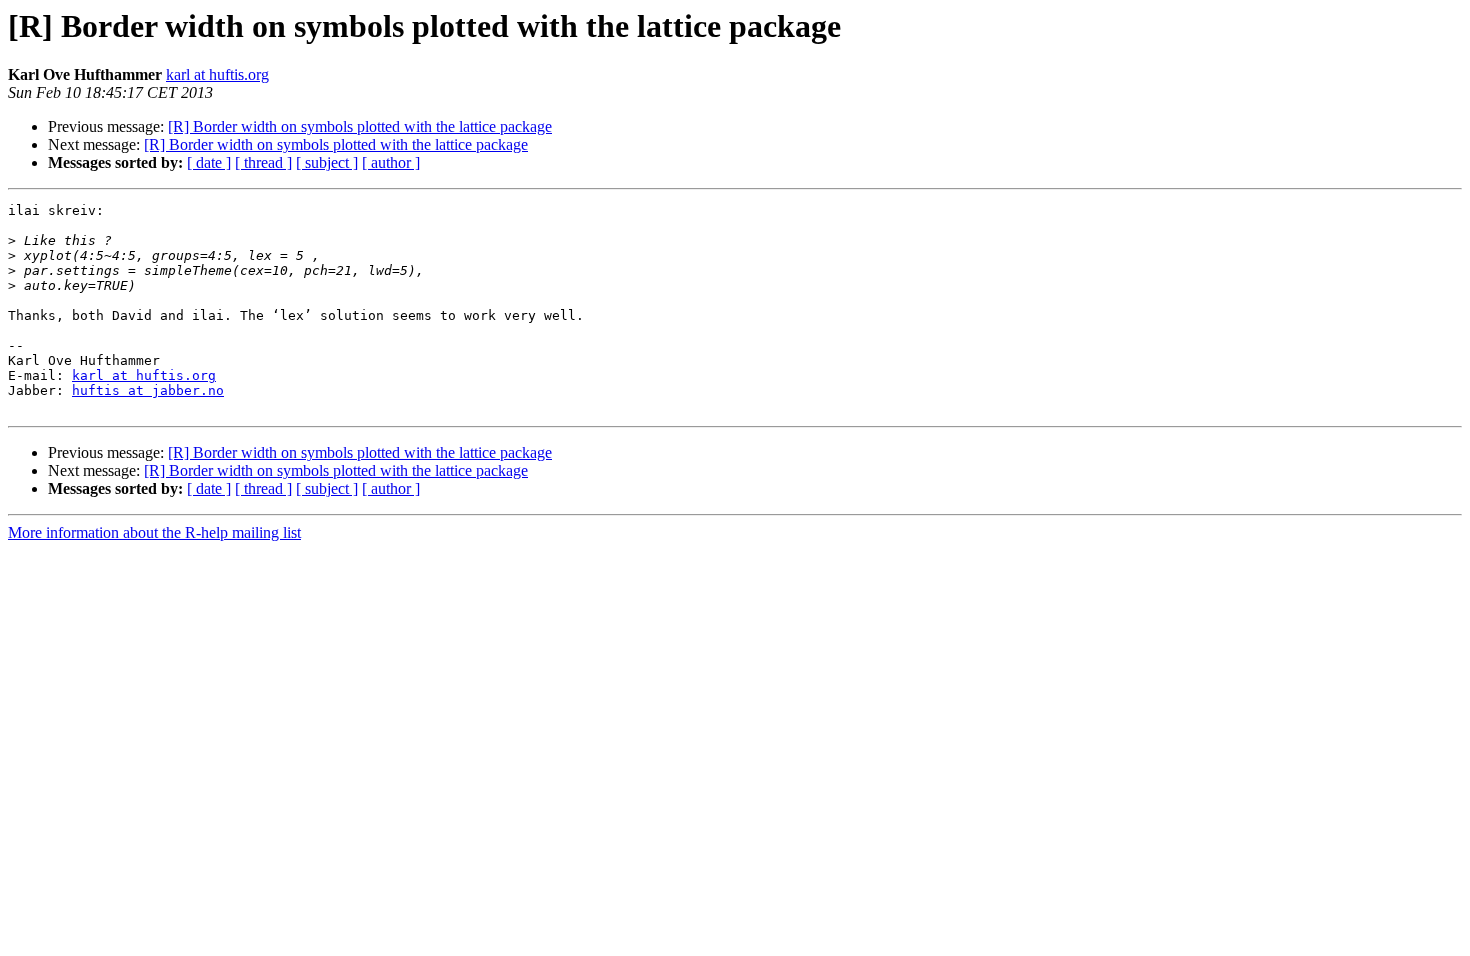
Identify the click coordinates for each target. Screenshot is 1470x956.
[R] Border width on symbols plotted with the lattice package (360, 126)
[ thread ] (263, 162)
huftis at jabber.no (148, 390)
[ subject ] (327, 162)
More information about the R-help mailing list (154, 532)
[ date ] (209, 162)
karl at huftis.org (217, 74)
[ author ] (391, 162)
